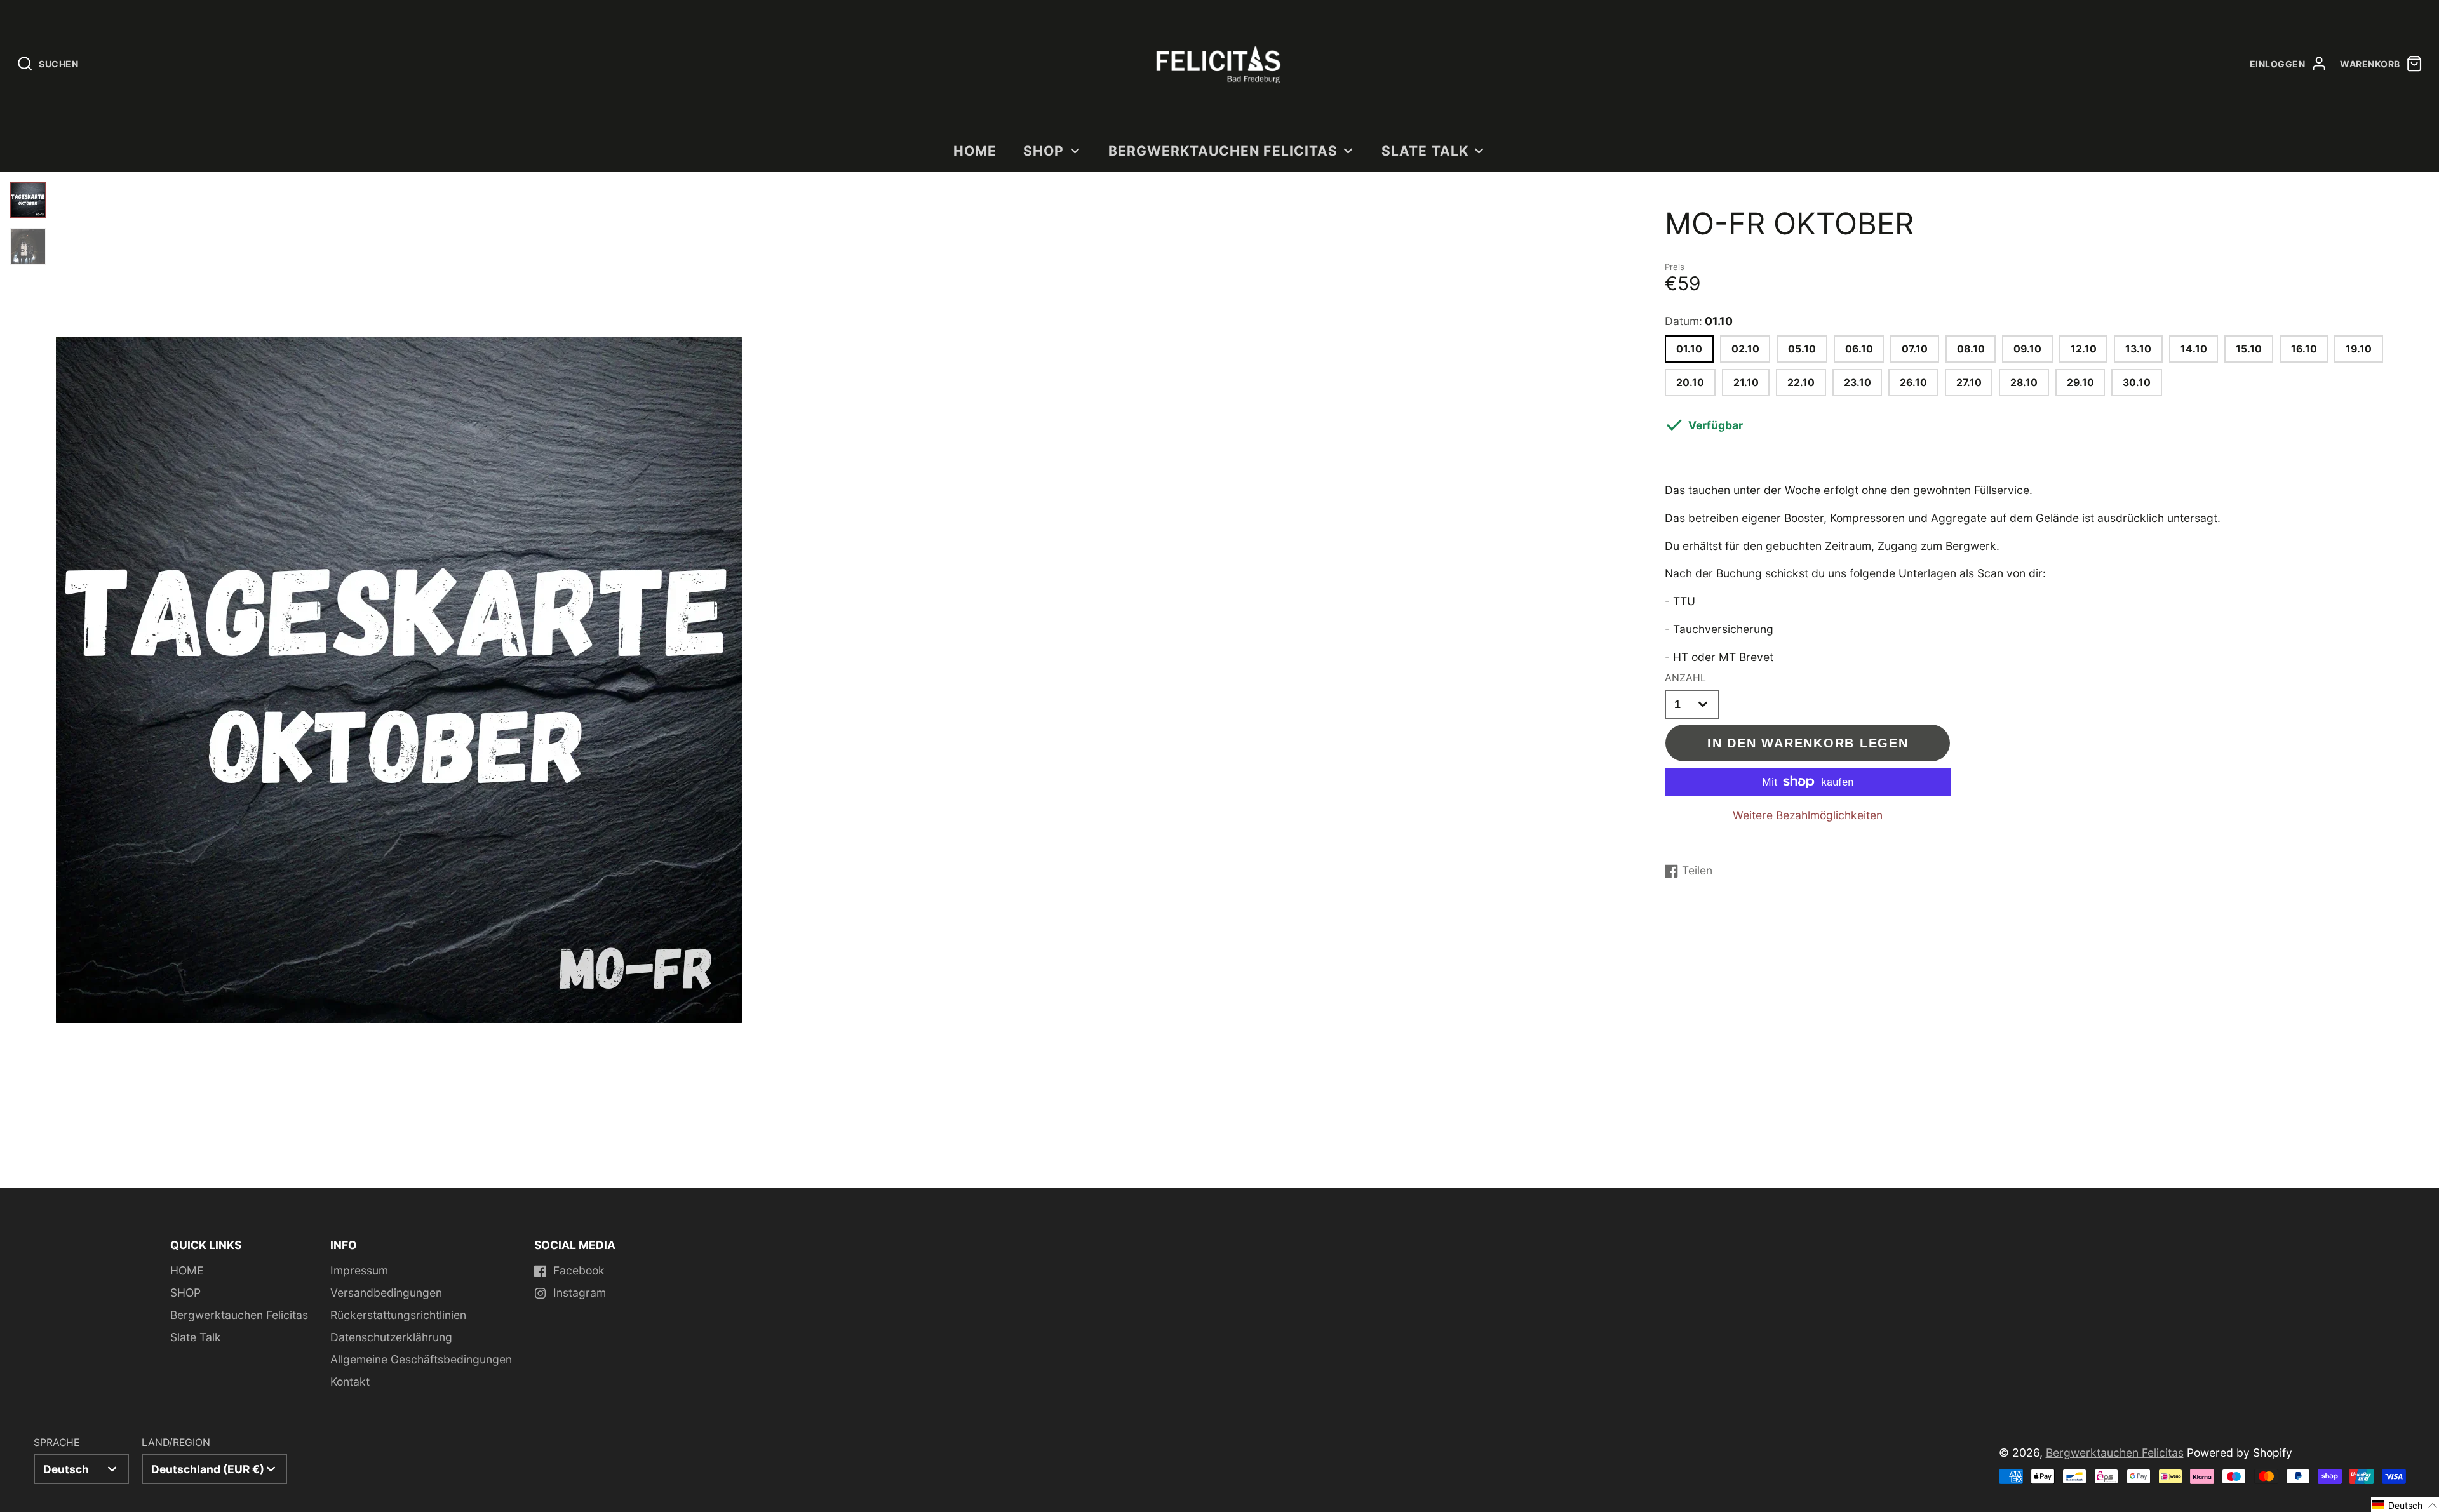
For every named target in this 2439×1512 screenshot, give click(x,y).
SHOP (1044, 151)
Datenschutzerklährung (391, 1337)
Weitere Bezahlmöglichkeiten (1808, 815)
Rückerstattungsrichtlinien (398, 1315)
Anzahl (1685, 678)
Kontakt (350, 1382)
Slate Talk (1425, 151)
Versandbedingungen (386, 1293)
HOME (975, 151)
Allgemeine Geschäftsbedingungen (421, 1359)
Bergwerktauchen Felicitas (1223, 151)
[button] (2405, 1505)
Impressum (359, 1270)
